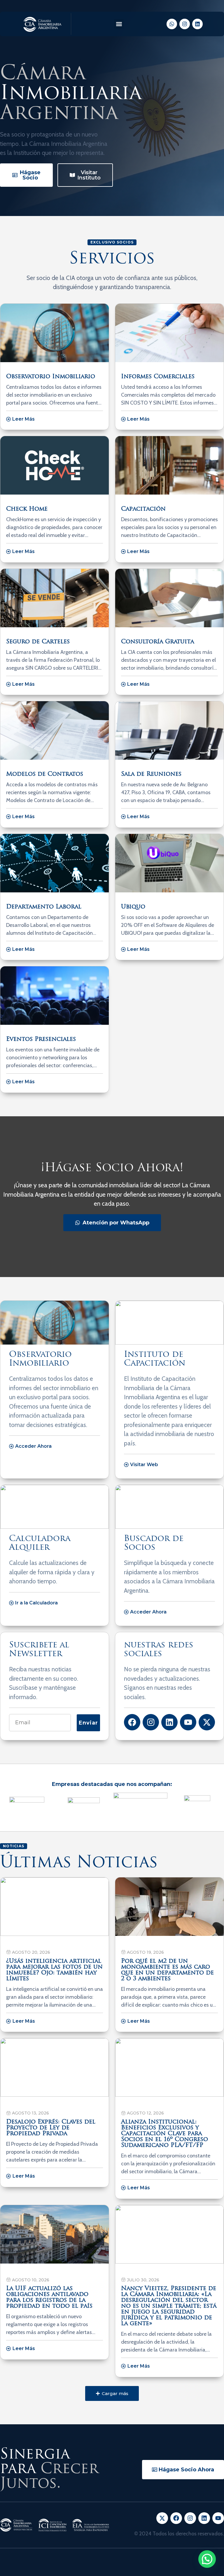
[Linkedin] (197, 24)
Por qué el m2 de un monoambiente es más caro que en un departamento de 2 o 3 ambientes (167, 1970)
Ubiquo (133, 907)
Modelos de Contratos (45, 774)
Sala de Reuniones (151, 774)
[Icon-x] (162, 2518)
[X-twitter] (207, 1722)
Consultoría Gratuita (157, 642)
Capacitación (143, 509)
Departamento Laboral (44, 907)
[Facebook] (132, 1722)
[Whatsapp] (172, 24)
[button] (119, 24)
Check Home (27, 509)
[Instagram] (185, 24)
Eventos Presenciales (41, 1039)
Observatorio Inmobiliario (51, 377)
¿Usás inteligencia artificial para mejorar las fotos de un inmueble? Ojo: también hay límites (54, 1970)
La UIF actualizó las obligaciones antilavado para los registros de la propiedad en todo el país (49, 2297)
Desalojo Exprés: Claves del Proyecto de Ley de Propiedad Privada (51, 2128)
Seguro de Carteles (38, 642)
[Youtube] (188, 1722)
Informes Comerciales (158, 377)
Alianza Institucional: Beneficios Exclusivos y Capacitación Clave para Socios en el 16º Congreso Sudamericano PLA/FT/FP (164, 2134)
